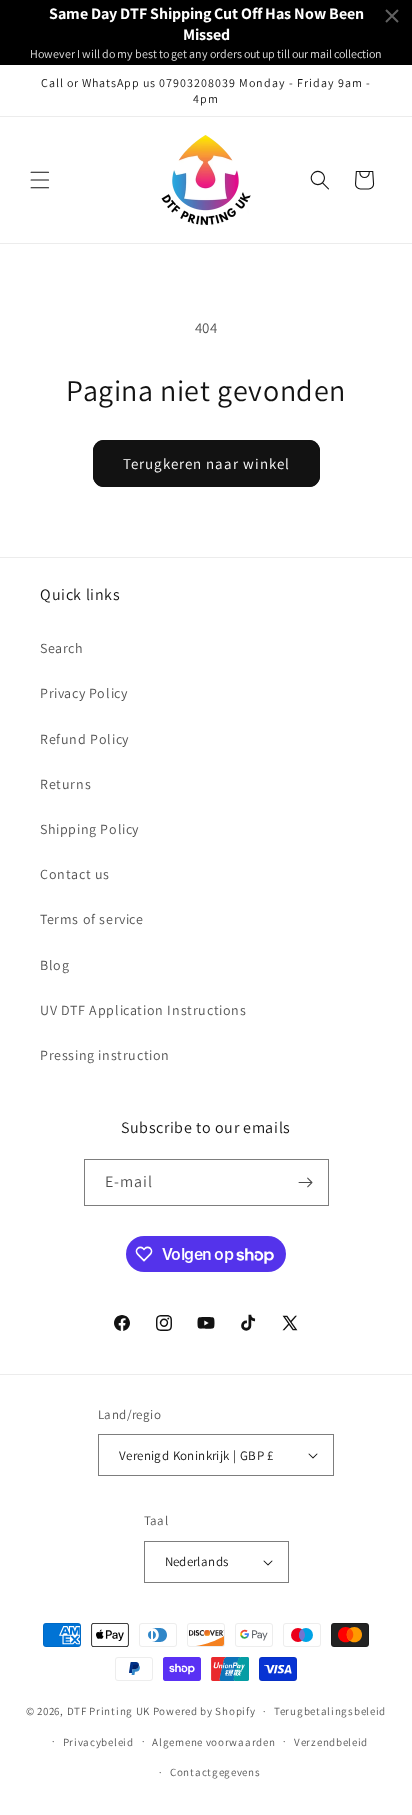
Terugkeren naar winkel (206, 463)
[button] (40, 180)
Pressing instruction (105, 1055)
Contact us (75, 874)
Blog (54, 965)
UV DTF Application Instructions (143, 1010)
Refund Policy (84, 739)
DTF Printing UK (109, 1711)
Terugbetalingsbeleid (330, 1711)
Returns (65, 784)
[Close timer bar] (392, 16)
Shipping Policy (89, 829)
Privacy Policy (83, 693)
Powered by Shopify (204, 1711)
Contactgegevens (215, 1772)
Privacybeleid (98, 1742)
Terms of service (92, 919)
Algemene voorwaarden (213, 1742)
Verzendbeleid (331, 1742)
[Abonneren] (306, 1182)
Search (62, 648)
